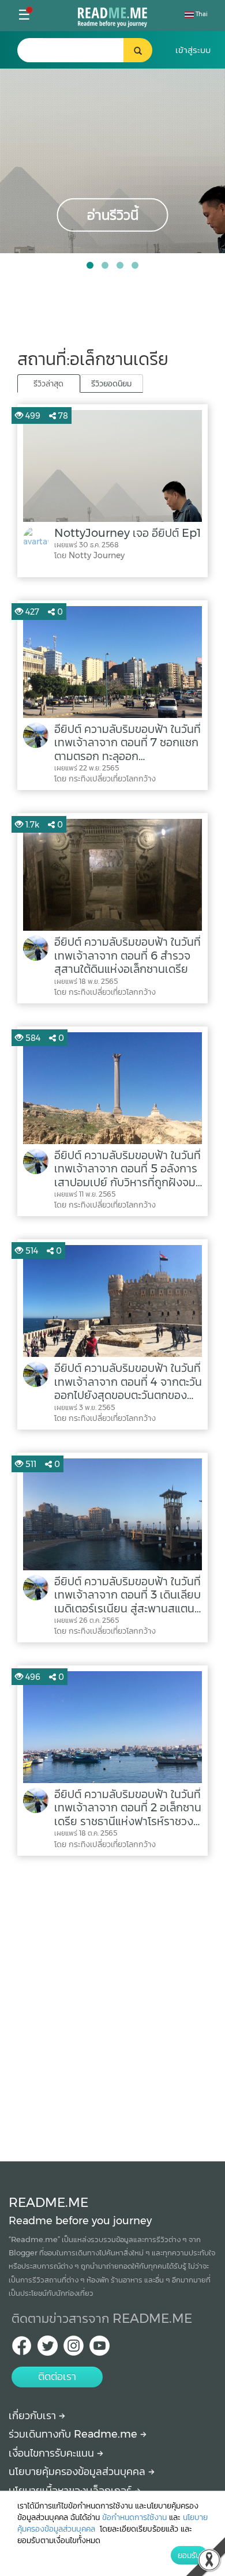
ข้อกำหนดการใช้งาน (134, 2517)
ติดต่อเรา (57, 2376)
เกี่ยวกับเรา (34, 2416)
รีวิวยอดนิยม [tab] (111, 383)
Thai (201, 14)
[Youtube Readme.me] (100, 2349)
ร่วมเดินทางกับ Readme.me (74, 2434)
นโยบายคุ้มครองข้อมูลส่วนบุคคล (78, 2472)
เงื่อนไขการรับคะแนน (53, 2453)
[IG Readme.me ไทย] (74, 2349)
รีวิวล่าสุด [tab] (48, 383)
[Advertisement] (112, 2006)
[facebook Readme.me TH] (22, 2349)
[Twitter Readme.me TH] (48, 2349)
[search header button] (138, 50)
